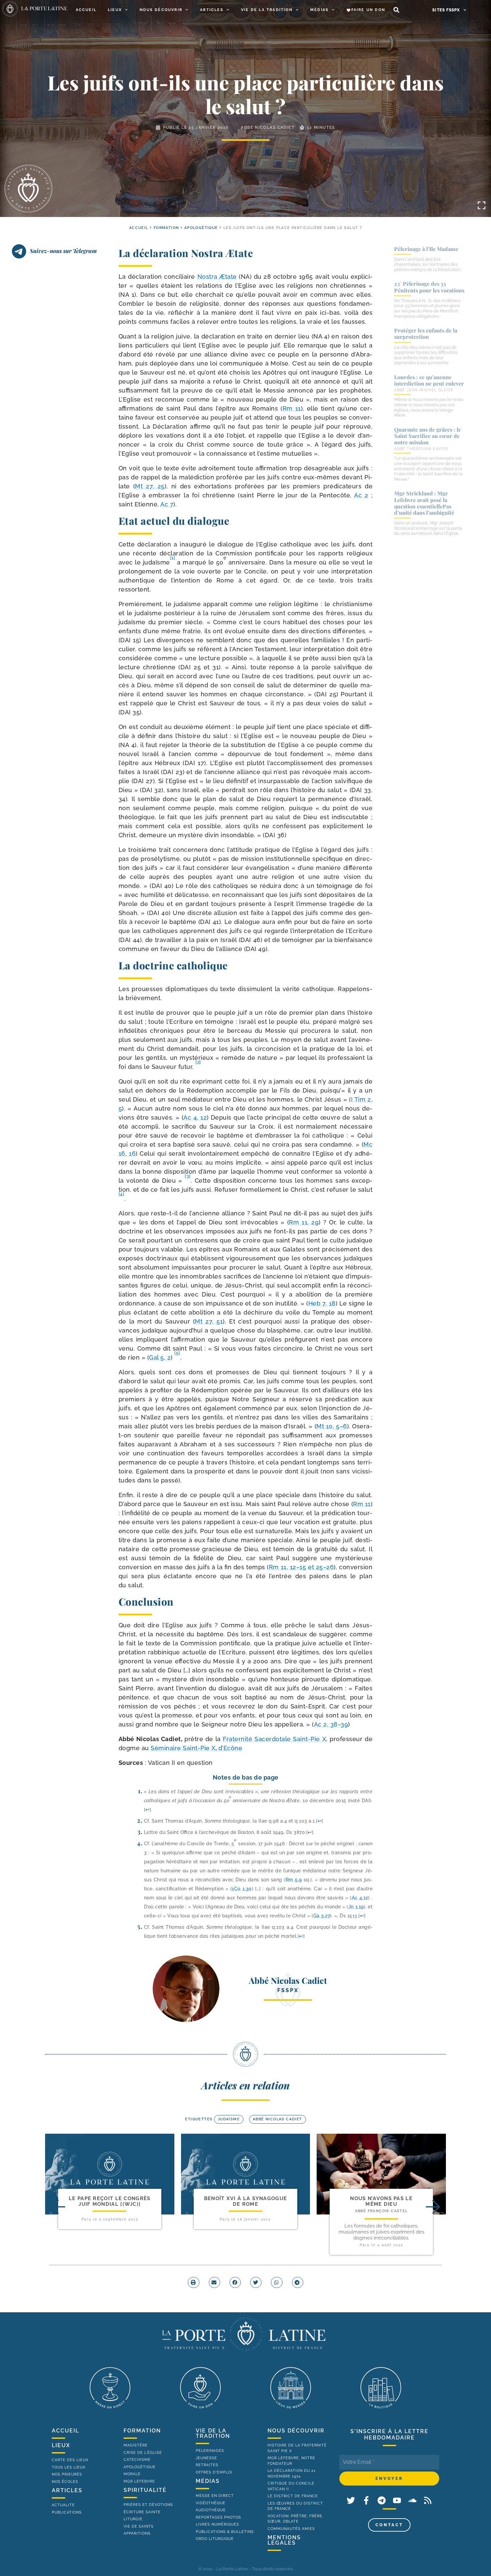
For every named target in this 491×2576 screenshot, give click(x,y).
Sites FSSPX (446, 10)
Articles (212, 10)
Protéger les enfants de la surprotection (426, 333)
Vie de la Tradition (267, 10)
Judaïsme (229, 2119)
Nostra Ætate (217, 277)
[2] (198, 1062)
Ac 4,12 (360, 1898)
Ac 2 (361, 495)
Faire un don (368, 10)
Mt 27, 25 (150, 486)
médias (208, 2481)
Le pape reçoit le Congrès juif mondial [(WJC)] (110, 2201)
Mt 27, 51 (209, 1321)
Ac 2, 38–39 (331, 1724)
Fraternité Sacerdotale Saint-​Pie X (274, 1739)
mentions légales (284, 2540)
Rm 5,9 (294, 1880)
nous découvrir (296, 2431)
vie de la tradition (213, 2433)
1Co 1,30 (242, 1889)
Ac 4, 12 (195, 1117)
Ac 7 (167, 504)
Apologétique (201, 228)
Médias (319, 10)
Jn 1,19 (356, 1907)
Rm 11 (292, 408)
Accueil (86, 10)
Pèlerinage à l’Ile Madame (426, 249)
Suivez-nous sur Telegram (63, 251)
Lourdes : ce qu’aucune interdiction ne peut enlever (429, 380)
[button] (396, 10)
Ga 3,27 (322, 1916)
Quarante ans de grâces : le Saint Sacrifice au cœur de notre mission (428, 436)
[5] (177, 1353)
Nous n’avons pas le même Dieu (381, 2201)
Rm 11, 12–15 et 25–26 (301, 1567)
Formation (166, 228)
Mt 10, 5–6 (332, 1426)
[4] (122, 1194)
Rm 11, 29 (304, 1222)
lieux (61, 2445)
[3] (188, 1176)
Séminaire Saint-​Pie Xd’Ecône (196, 1748)
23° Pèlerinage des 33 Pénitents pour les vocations (429, 287)
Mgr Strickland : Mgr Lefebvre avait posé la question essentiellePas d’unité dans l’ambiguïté (424, 503)
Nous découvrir (161, 10)
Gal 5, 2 (160, 1357)
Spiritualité (145, 2490)
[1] (173, 558)
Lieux (115, 10)
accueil (139, 228)
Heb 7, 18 (322, 1303)
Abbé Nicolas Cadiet (268, 128)
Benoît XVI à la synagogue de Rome (246, 2201)
